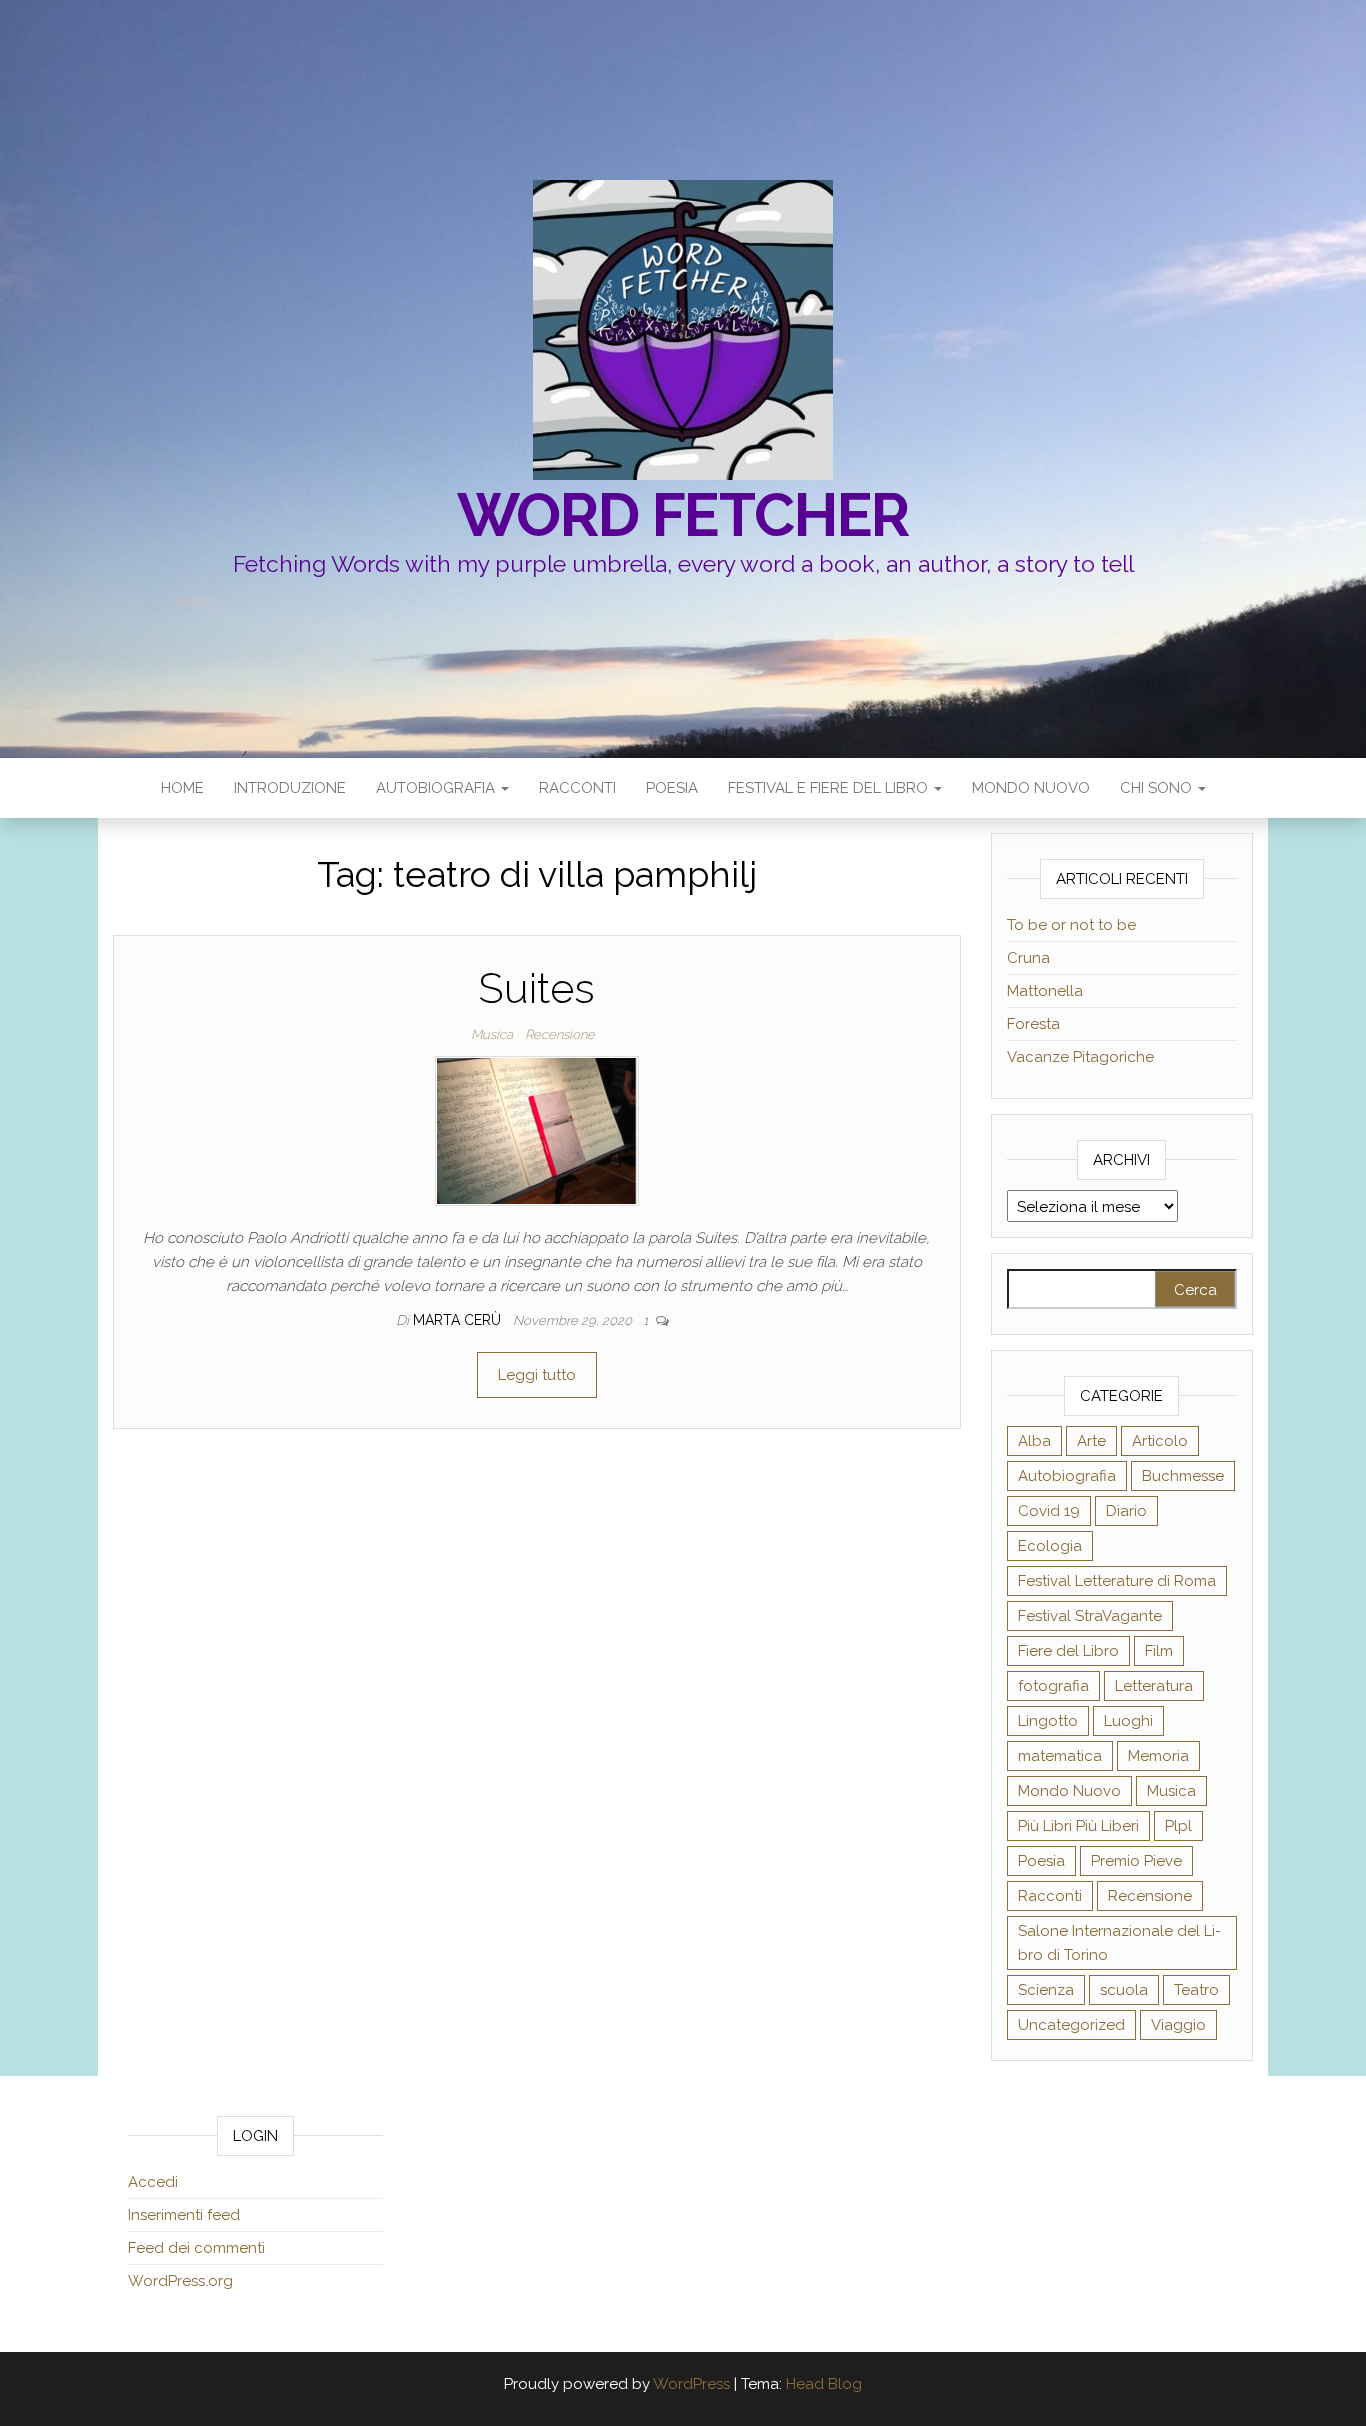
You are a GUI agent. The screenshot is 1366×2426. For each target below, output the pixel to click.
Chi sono (1158, 788)
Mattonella (1045, 991)
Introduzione (290, 788)
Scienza (1046, 1990)
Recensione (560, 1034)
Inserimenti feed (184, 2215)
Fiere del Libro (1068, 1651)
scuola (1124, 1990)
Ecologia (1050, 1546)
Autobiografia (437, 788)
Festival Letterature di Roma (1117, 1581)
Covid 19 (1049, 1511)
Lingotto (1048, 1721)
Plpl (1178, 1826)
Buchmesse (1183, 1476)
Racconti (577, 788)
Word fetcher (683, 515)
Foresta (1033, 1024)
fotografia (1053, 1686)
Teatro (1196, 1990)
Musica (492, 1034)
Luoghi (1128, 1721)
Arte (1091, 1441)
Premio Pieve (1136, 1861)
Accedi (153, 2182)
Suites (536, 988)
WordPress (691, 2384)
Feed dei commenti (196, 2248)
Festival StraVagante (1090, 1616)
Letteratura (1154, 1686)
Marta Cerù (459, 1320)
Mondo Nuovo (1031, 788)
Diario (1126, 1511)
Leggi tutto (537, 1375)
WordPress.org (180, 2281)
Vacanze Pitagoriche (1080, 1057)
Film (1159, 1651)
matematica (1060, 1756)
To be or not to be (1071, 925)
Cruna (1028, 958)
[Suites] (537, 1130)
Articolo (1160, 1441)
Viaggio (1178, 2025)
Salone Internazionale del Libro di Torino (1119, 1943)
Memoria (1158, 1756)
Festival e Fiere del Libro (830, 788)
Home (182, 788)
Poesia (672, 788)
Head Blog (824, 2384)
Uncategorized (1071, 2025)
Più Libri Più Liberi (1078, 1826)
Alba (1034, 1441)
